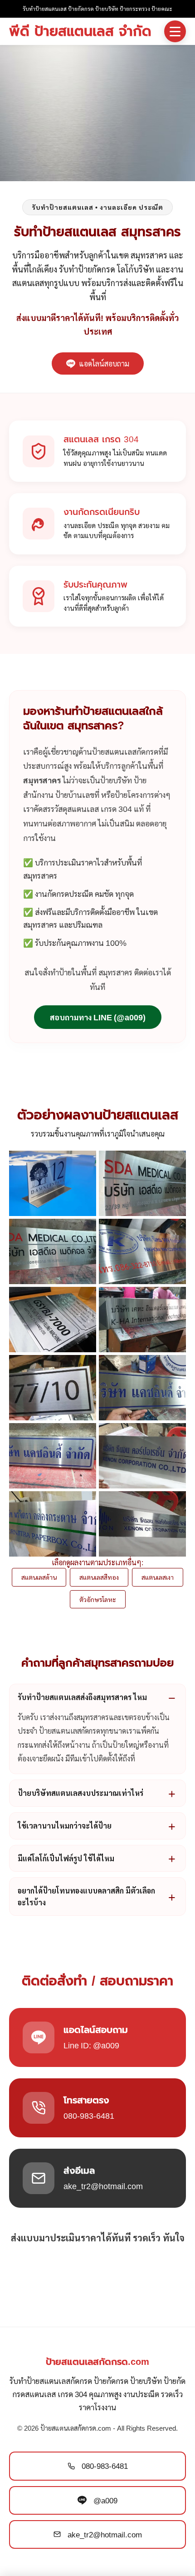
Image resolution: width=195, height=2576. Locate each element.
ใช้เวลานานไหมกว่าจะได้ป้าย (65, 1826)
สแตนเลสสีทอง (99, 1577)
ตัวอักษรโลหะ (98, 1599)
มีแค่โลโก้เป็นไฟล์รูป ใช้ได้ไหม (66, 1858)
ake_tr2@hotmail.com (105, 2534)
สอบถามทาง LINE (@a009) (98, 1017)
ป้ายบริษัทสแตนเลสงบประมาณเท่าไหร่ (80, 1793)
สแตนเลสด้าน (39, 1577)
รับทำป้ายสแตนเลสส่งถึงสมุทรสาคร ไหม (82, 1697)
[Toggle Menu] (175, 31)
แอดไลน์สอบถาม (104, 363)
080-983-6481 (105, 2466)
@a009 (105, 2500)
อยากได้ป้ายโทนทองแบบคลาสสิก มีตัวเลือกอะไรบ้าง (86, 1896)
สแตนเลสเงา (158, 1577)
